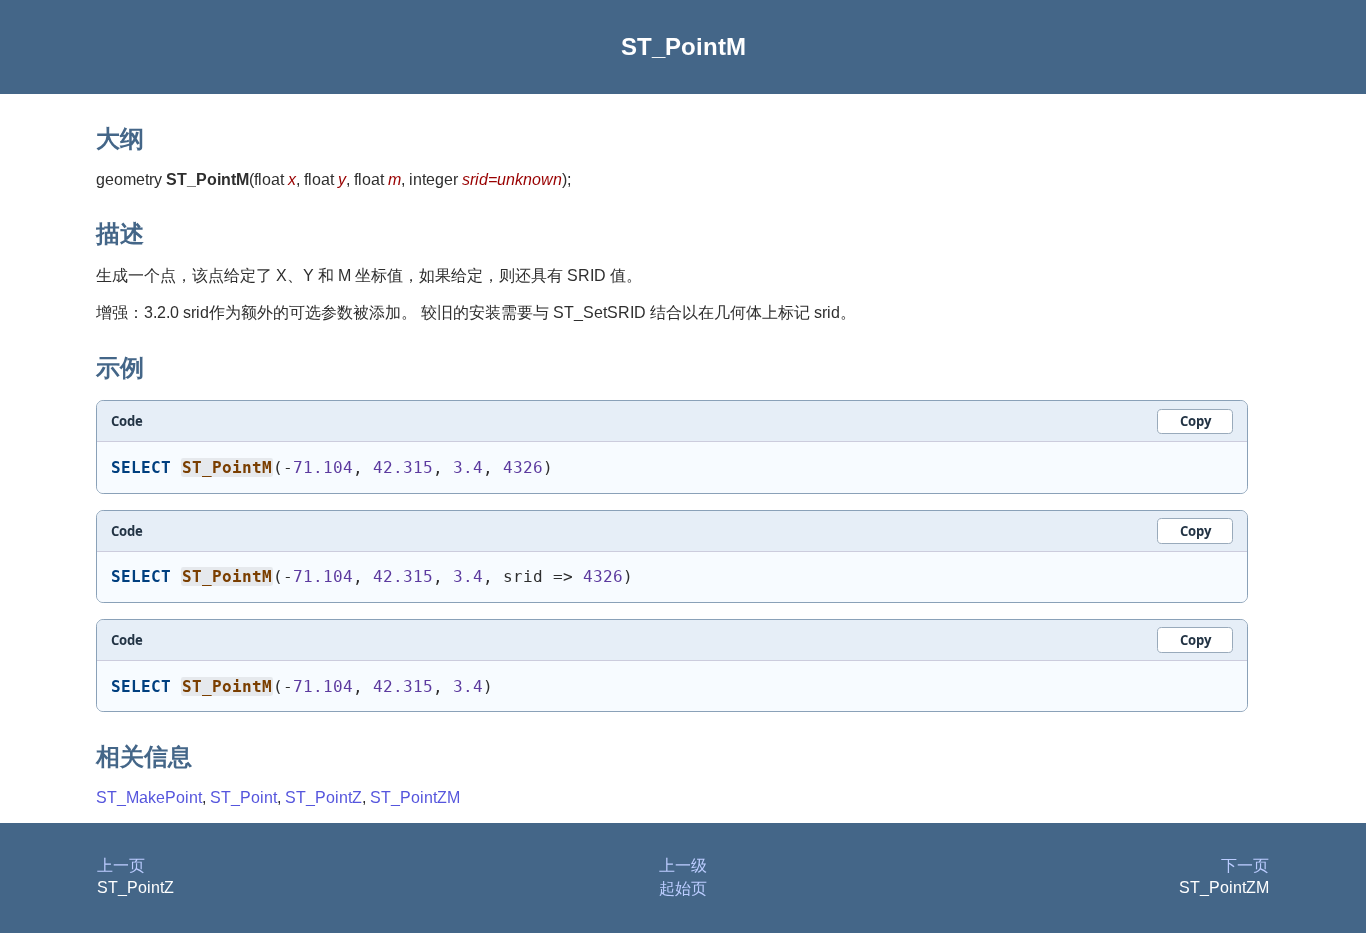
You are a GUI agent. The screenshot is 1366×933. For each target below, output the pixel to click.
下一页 (1245, 865)
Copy (1195, 421)
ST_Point (243, 797)
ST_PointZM (415, 797)
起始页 (683, 888)
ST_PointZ (323, 797)
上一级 (683, 865)
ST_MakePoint (149, 797)
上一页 (121, 865)
